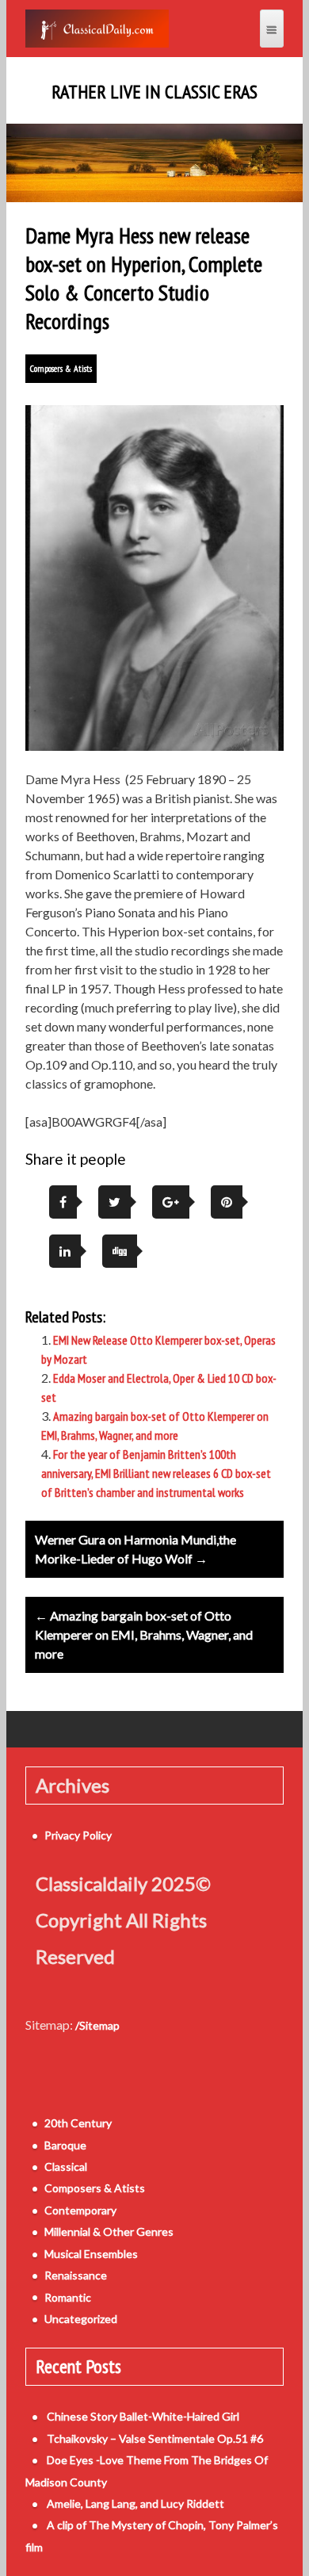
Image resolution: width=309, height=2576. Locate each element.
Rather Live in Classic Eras (154, 92)
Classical (66, 2166)
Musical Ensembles (91, 2254)
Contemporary (80, 2210)
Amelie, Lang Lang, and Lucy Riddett (135, 2503)
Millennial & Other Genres (109, 2232)
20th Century (78, 2123)
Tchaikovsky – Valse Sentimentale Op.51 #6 (155, 2438)
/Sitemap (97, 2025)
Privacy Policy (78, 1835)
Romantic (68, 2297)
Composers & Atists (61, 368)
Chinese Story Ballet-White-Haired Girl (143, 2416)
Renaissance (76, 2275)
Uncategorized (81, 2319)
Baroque (65, 2145)
